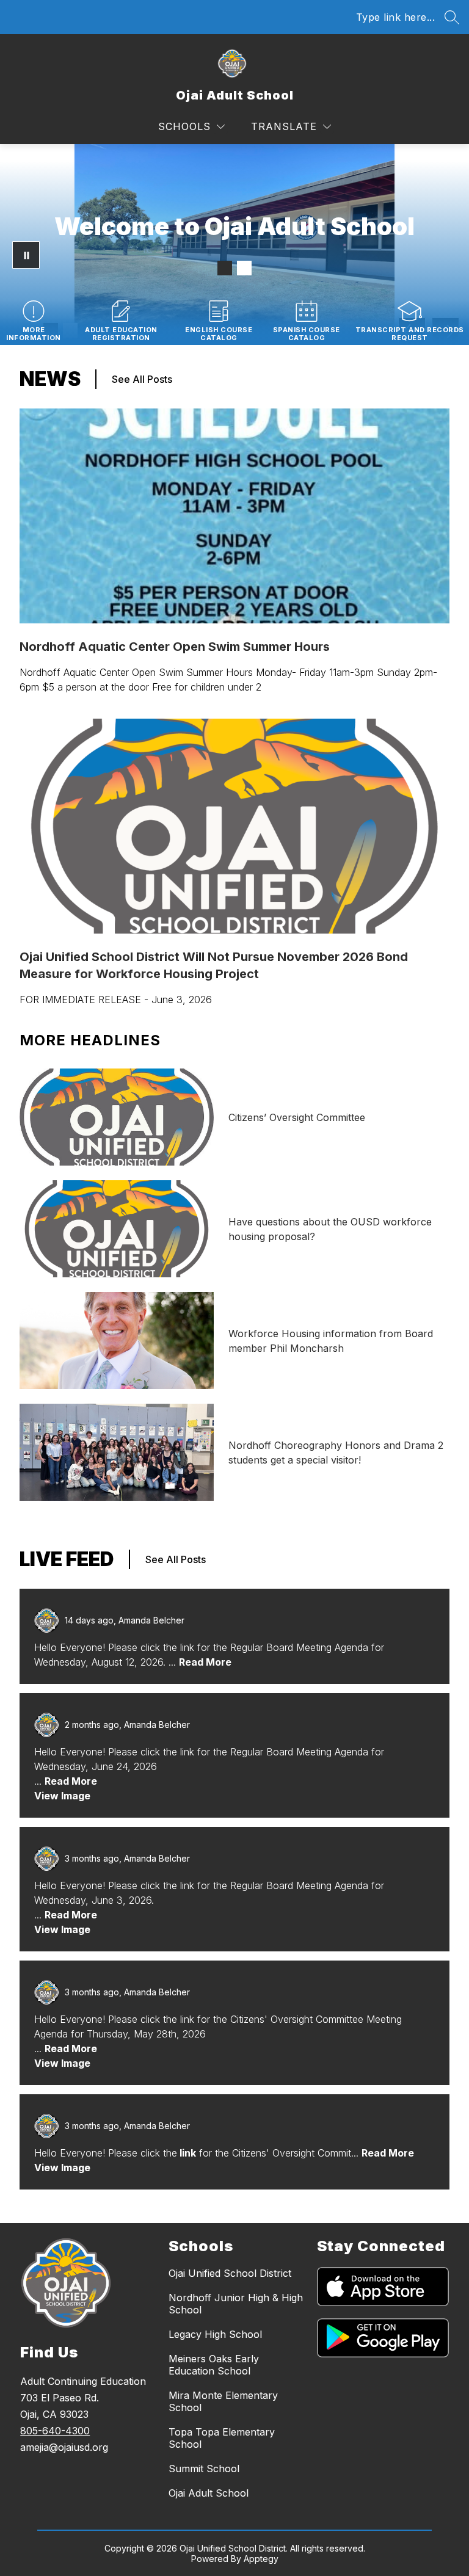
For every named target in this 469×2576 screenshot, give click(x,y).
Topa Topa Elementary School (222, 2438)
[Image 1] (225, 268)
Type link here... (396, 17)
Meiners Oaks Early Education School (214, 2365)
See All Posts (142, 379)
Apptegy (261, 2559)
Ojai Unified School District (230, 2273)
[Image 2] (244, 268)
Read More (205, 1662)
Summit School (204, 2469)
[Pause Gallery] (26, 255)
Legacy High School (215, 2334)
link (187, 2153)
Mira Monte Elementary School (223, 2401)
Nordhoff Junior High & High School (236, 2304)
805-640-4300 (55, 2431)
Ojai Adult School (209, 2493)
